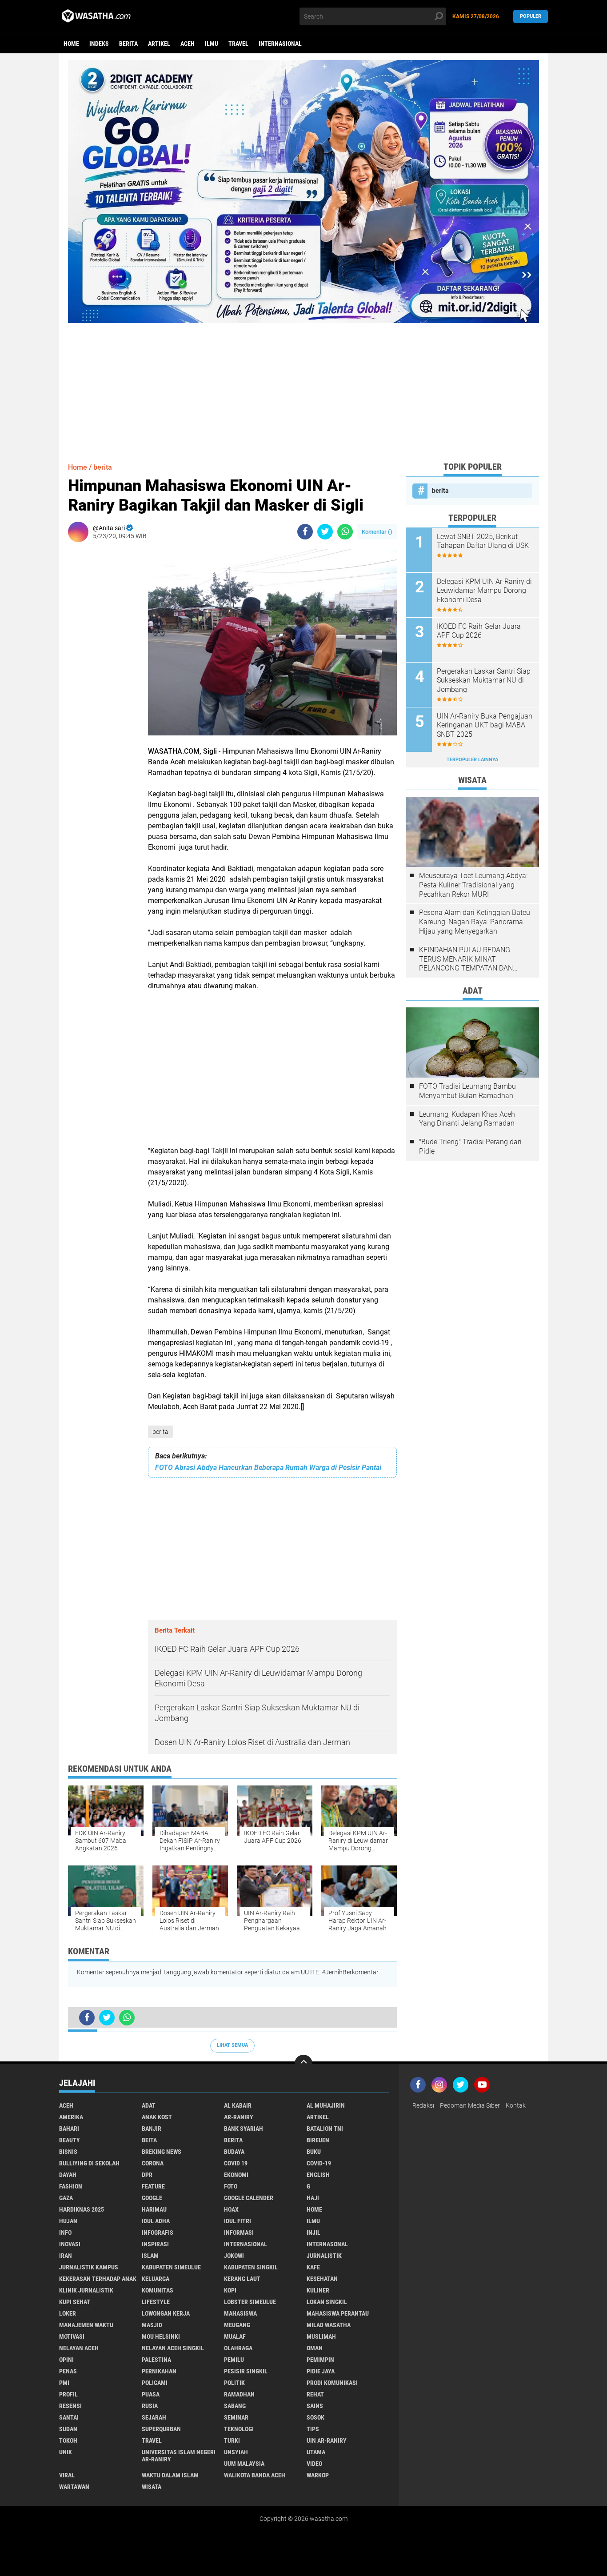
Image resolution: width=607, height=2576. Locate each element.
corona (153, 2163)
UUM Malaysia (244, 2464)
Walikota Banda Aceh (255, 2475)
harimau (154, 2209)
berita (128, 44)
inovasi (70, 2244)
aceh (188, 44)
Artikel (159, 44)
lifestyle (156, 2302)
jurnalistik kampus (89, 2267)
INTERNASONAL (327, 2244)
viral (67, 2475)
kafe (313, 2267)
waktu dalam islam (170, 2475)
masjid (152, 2325)
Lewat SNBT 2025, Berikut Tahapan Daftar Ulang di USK (483, 541)
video (314, 2464)
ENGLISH (318, 2175)
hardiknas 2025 (82, 2209)
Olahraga (238, 2348)
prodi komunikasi (332, 2383)
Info (65, 2233)
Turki (232, 2440)
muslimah (321, 2336)
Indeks (99, 44)
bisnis (68, 2152)
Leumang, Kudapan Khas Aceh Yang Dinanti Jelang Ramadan (467, 1119)
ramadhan (239, 2394)
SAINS (315, 2406)
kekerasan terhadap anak (98, 2279)
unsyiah (236, 2452)
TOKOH (68, 2440)
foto (231, 2186)
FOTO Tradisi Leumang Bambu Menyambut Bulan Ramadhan (467, 1091)
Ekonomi (236, 2175)
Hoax (231, 2209)
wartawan (74, 2487)
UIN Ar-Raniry (327, 2440)
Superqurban (161, 2429)
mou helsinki (161, 2336)
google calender (249, 2198)
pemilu (234, 2360)
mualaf (235, 2336)
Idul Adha (156, 2221)
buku (314, 2152)
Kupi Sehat (75, 2302)
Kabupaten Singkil (251, 2267)
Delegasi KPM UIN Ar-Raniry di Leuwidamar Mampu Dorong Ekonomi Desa (484, 591)
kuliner (318, 2290)
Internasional (280, 44)
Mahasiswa (240, 2313)
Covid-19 (319, 2163)
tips (313, 2429)
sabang (235, 2406)
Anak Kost (157, 2117)
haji (313, 2198)
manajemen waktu (86, 2325)
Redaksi (423, 2105)
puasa (151, 2394)
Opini (66, 2360)
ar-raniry (239, 2117)
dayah (68, 2175)
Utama (316, 2452)
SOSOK (315, 2417)
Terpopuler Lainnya (472, 760)
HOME (314, 2209)
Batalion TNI (325, 2129)
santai (69, 2417)
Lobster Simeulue (250, 2302)
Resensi (70, 2406)
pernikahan (159, 2371)
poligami (155, 2383)
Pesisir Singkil (246, 2371)
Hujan (68, 2221)
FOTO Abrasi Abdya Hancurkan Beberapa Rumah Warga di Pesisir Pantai (268, 1468)
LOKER (68, 2313)
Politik (234, 2383)
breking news (162, 2152)
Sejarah (154, 2417)
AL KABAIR (238, 2105)
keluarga (156, 2279)
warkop (318, 2475)
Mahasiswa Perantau (338, 2313)
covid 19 (236, 2163)
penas (68, 2371)
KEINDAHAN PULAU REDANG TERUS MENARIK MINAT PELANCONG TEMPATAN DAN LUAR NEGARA (466, 959)
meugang (237, 2325)
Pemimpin (320, 2360)
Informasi (239, 2233)
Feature (153, 2186)
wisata (152, 2487)
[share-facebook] (305, 532)
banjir (152, 2129)
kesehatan (322, 2279)
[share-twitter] (325, 532)
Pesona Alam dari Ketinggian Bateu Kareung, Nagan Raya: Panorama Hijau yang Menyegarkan (475, 922)
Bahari (69, 2129)
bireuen (318, 2140)
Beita (149, 2140)
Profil (68, 2394)
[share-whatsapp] (345, 532)
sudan (68, 2429)
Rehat (315, 2394)
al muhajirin (326, 2105)
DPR (147, 2175)
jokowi (234, 2256)
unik (66, 2452)
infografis (158, 2233)
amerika (71, 2117)
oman (315, 2348)
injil (313, 2233)
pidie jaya (321, 2371)
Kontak (516, 2105)
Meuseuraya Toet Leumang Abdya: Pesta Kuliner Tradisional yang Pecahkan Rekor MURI (473, 885)
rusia (150, 2406)
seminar (236, 2417)
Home (71, 44)
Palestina (156, 2360)
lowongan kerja (166, 2313)
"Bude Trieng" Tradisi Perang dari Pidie (470, 1146)
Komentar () (377, 532)
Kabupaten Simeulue (171, 2267)
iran (66, 2256)
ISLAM (150, 2256)
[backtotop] (303, 2064)
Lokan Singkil (327, 2302)
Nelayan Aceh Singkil (173, 2348)
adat (149, 2105)
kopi (230, 2290)
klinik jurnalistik (86, 2290)
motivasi (72, 2336)
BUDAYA (234, 2152)
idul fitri (238, 2221)
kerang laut (242, 2279)
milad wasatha (329, 2325)
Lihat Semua (232, 2045)
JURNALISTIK (324, 2256)
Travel (238, 44)
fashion (71, 2186)
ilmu (212, 44)
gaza (66, 2198)
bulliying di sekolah (89, 2163)
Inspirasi (155, 2244)
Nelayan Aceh (79, 2348)
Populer (531, 16)
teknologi (239, 2429)
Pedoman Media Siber (470, 2105)
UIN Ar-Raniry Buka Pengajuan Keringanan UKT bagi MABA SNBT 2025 (485, 725)
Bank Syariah (244, 2129)
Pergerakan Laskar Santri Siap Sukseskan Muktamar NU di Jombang (484, 681)
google (152, 2198)
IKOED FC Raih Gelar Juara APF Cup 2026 (479, 631)
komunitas (158, 2290)
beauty (70, 2140)
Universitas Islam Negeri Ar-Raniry (179, 2456)
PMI (64, 2383)
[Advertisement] (303, 385)
